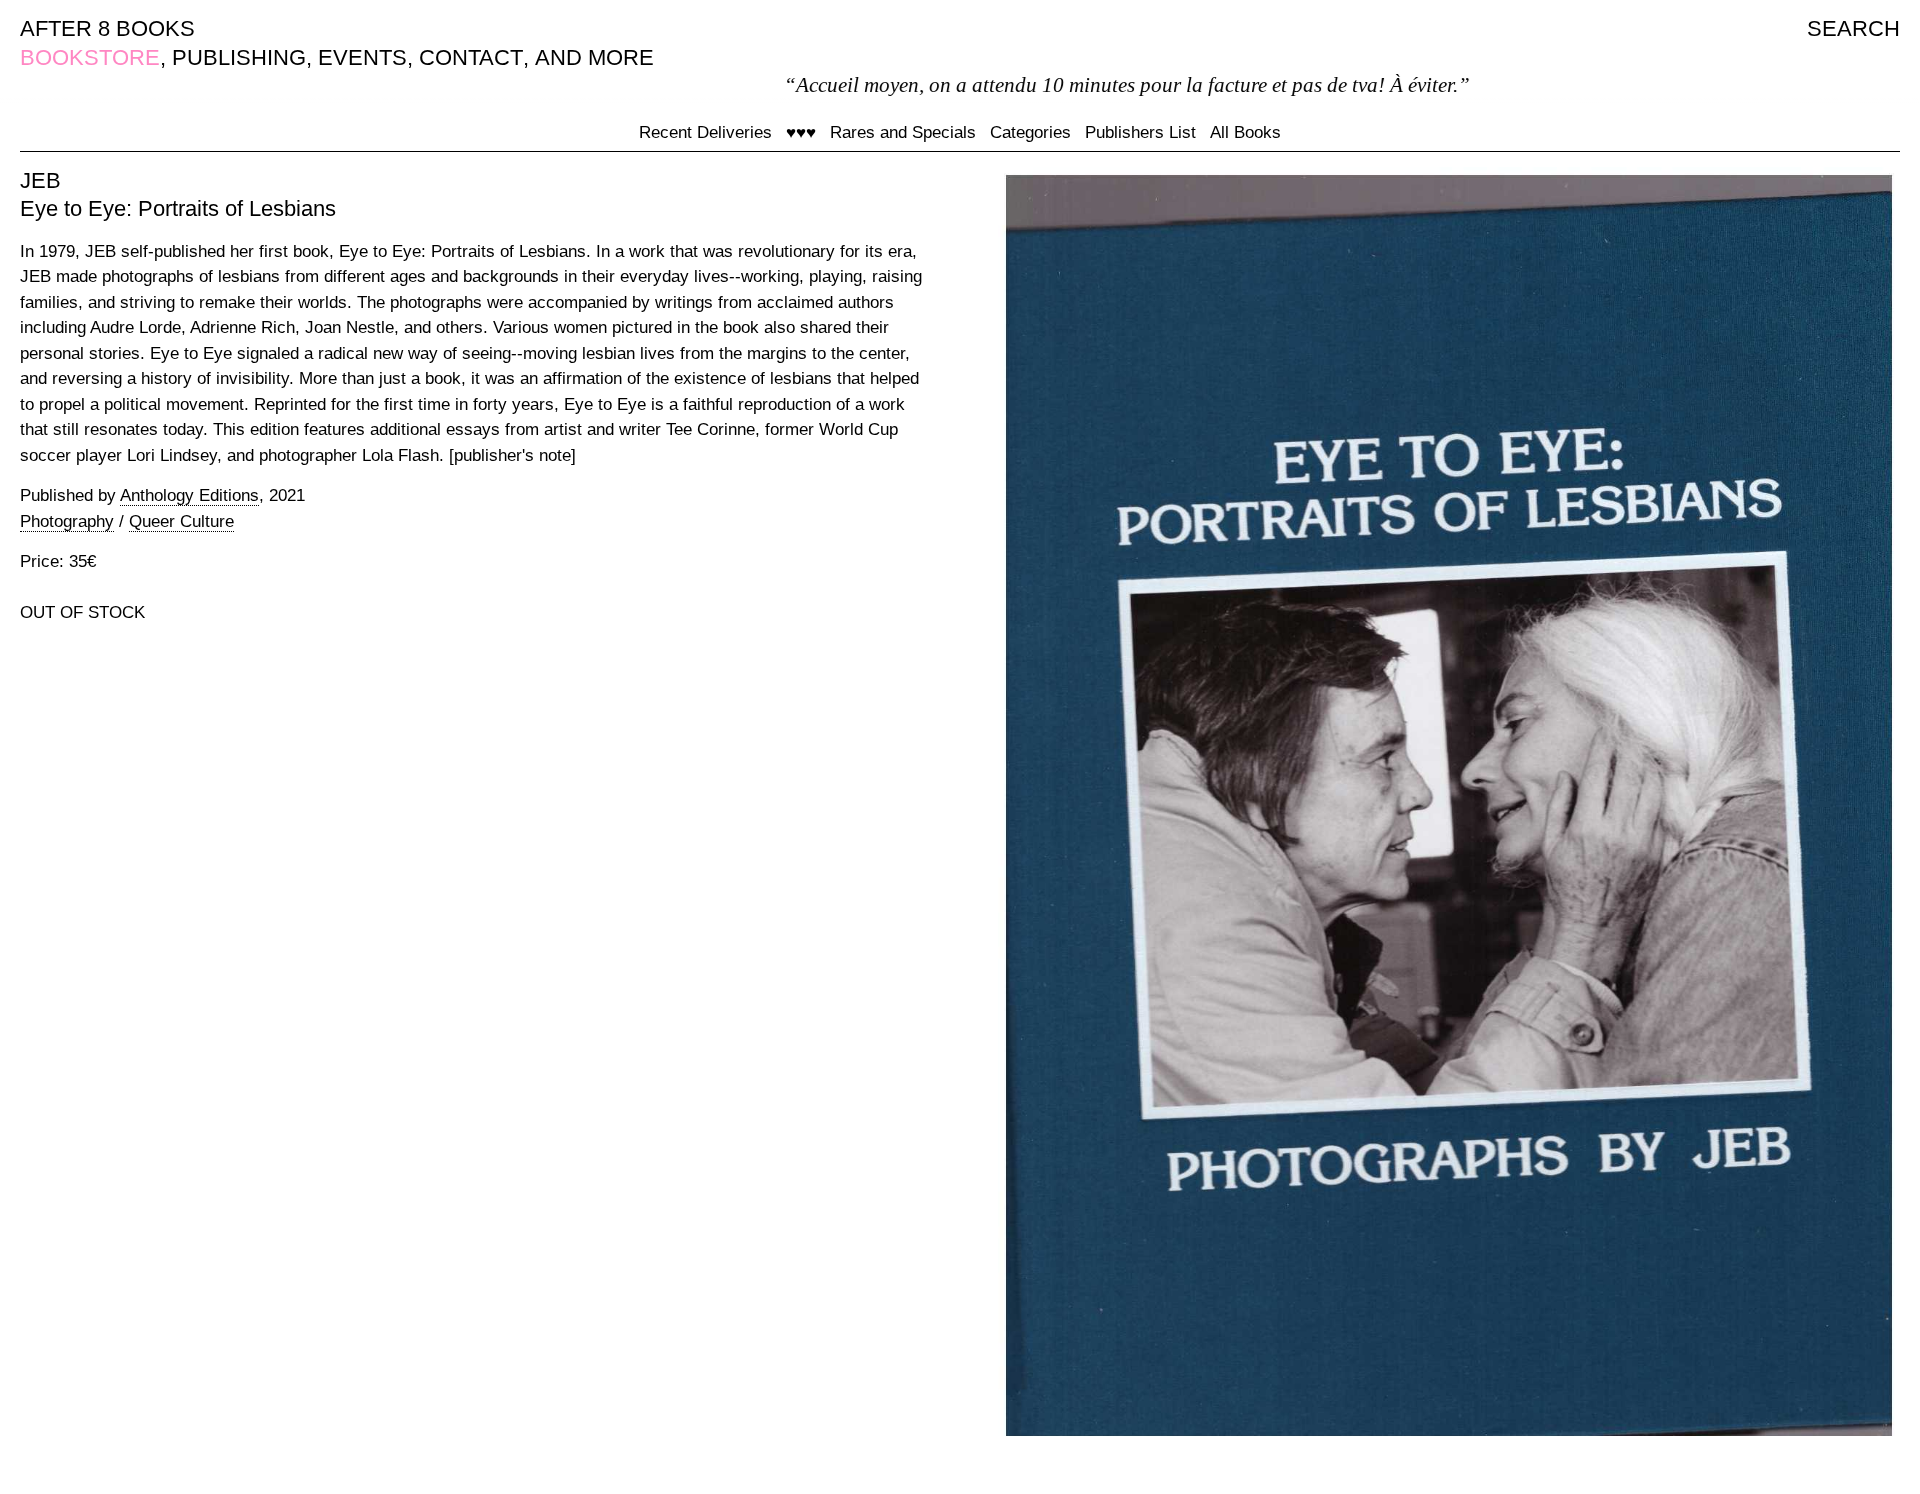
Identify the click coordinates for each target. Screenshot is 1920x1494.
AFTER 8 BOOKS (107, 28)
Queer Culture (181, 521)
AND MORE (594, 57)
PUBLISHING (239, 57)
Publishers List (1140, 132)
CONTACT (471, 57)
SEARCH (1853, 28)
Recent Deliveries (705, 132)
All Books (1245, 132)
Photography (67, 521)
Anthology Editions (189, 495)
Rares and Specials (903, 132)
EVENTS (362, 57)
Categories (1030, 132)
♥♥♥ (801, 132)
